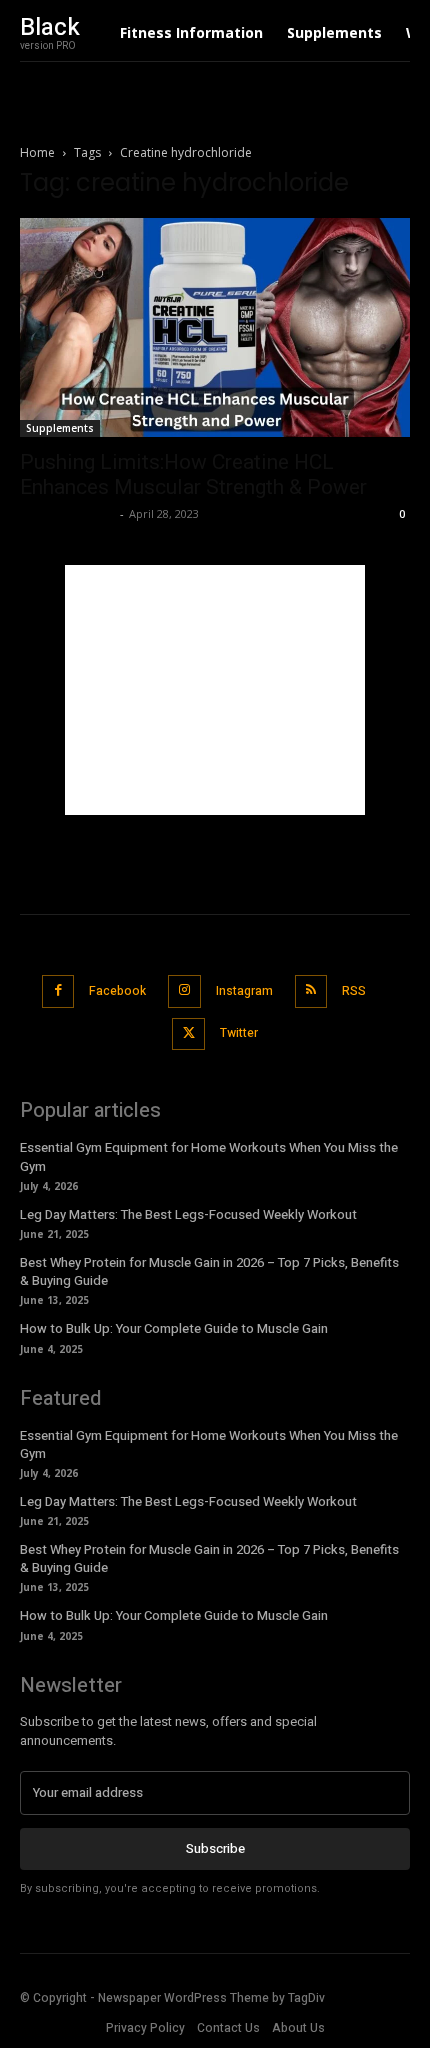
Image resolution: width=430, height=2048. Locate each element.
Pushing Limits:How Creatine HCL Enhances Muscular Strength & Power (193, 474)
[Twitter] (188, 1034)
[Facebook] (58, 991)
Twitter (239, 1033)
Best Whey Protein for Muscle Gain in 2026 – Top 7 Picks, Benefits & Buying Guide (209, 1271)
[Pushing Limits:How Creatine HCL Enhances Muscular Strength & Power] (215, 327)
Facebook (117, 991)
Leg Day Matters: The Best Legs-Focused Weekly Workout (188, 1214)
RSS (354, 991)
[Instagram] (184, 991)
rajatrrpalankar (67, 513)
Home (37, 152)
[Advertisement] (215, 690)
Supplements (60, 428)
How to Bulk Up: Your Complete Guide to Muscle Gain (174, 1328)
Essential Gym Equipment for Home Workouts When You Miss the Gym (209, 1156)
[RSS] (311, 991)
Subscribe (215, 1848)
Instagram (244, 991)
